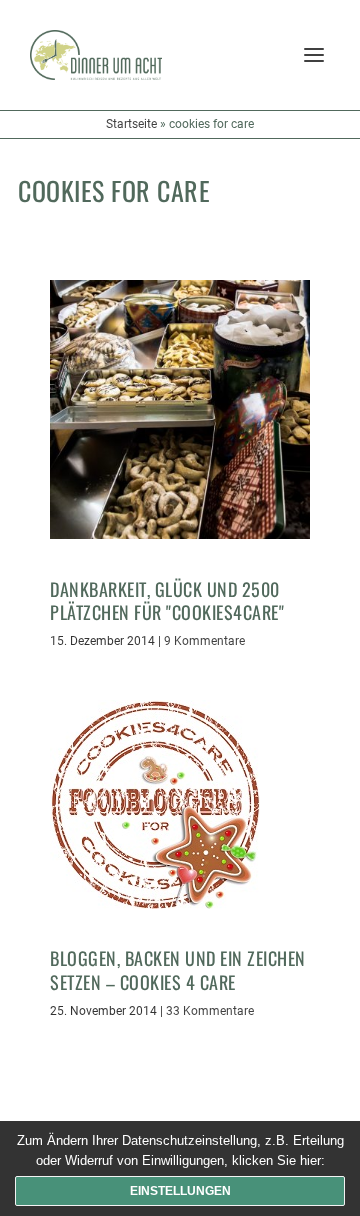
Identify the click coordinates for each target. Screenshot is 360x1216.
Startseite (131, 124)
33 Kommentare (210, 1011)
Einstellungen (180, 1191)
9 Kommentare (204, 641)
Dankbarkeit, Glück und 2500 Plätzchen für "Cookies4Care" (167, 600)
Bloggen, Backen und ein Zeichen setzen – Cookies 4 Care (178, 969)
